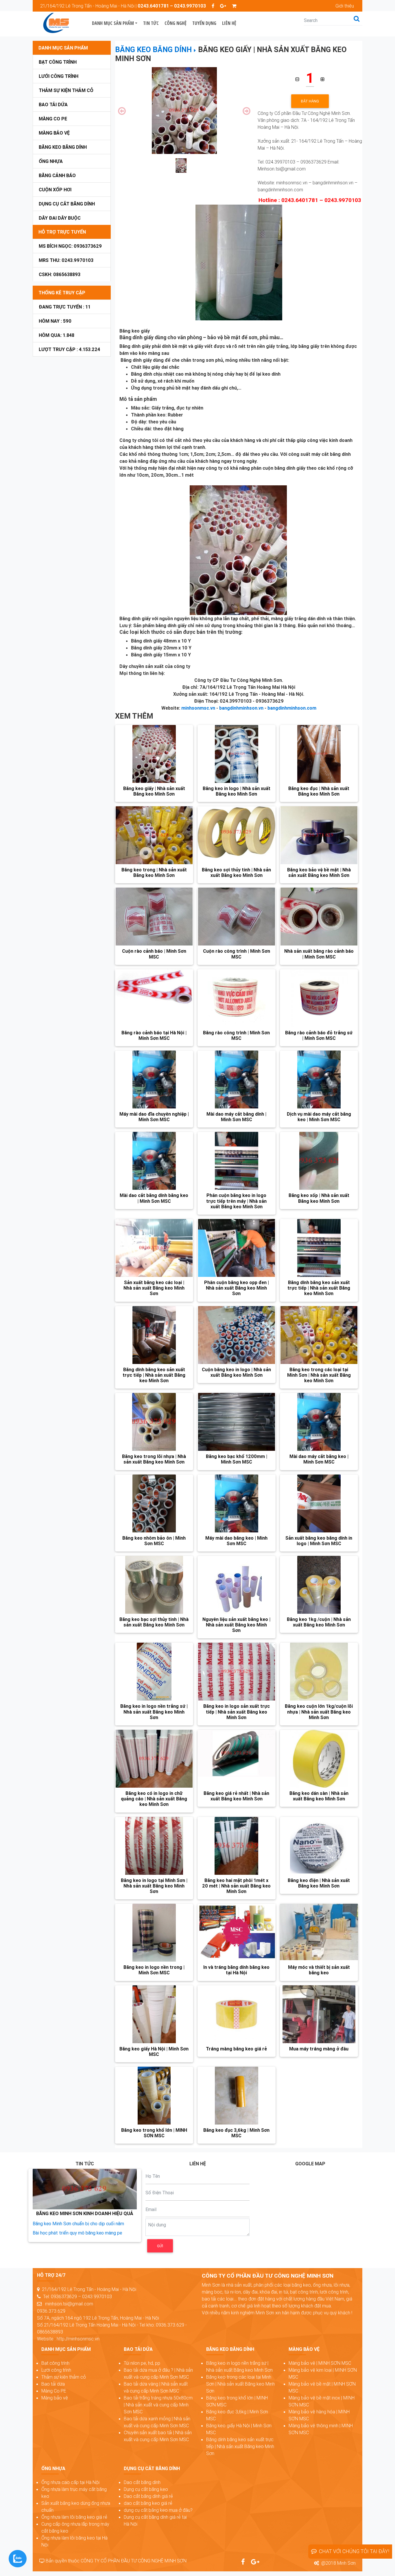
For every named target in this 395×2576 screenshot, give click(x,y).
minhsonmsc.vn (198, 708)
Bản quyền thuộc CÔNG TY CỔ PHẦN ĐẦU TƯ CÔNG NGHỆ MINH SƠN (116, 2561)
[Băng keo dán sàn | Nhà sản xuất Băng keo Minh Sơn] (319, 1759)
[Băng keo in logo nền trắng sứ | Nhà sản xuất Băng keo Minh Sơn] (154, 1672)
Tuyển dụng (204, 23)
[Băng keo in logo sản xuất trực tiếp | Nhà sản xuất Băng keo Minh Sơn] (237, 1672)
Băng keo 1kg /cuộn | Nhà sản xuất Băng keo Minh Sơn (319, 1622)
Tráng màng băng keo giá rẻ (236, 2049)
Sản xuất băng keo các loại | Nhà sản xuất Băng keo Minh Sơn (154, 1288)
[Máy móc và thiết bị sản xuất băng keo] (319, 1933)
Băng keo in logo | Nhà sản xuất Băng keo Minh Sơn (237, 791)
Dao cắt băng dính (142, 2482)
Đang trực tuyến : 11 (65, 307)
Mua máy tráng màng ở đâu (319, 2049)
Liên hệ (229, 23)
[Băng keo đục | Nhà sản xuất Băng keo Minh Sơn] (319, 754)
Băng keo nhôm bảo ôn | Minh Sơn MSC (154, 1541)
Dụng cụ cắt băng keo (146, 2489)
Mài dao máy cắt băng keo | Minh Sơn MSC (319, 1459)
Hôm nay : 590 (55, 321)
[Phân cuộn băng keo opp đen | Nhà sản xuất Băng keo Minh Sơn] (237, 1248)
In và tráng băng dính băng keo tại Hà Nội (236, 1970)
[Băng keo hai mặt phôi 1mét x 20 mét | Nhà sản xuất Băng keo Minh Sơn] (237, 1846)
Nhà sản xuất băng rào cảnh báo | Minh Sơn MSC (319, 954)
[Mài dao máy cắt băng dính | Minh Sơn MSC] (237, 1079)
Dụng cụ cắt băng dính (67, 204)
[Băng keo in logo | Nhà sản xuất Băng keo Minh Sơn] (237, 754)
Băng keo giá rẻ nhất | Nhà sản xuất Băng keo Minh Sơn (236, 1796)
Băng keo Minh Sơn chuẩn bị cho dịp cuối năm (78, 2224)
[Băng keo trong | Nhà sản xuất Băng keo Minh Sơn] (154, 835)
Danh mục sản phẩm (113, 23)
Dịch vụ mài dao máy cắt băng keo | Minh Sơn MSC (319, 1117)
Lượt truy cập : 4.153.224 (69, 349)
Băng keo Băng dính (63, 147)
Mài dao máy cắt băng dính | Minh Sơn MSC (236, 1117)
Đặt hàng (310, 101)
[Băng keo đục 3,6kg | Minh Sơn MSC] (237, 2096)
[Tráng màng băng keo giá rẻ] (237, 2014)
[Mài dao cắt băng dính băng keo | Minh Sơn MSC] (154, 1161)
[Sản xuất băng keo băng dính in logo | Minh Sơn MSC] (319, 1503)
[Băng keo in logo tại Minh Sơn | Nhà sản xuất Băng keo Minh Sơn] (154, 1846)
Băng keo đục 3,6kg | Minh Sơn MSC (236, 2133)
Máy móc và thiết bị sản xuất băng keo (319, 1970)
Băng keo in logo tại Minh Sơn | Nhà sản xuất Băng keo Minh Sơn (154, 1886)
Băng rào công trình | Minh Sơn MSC (236, 1035)
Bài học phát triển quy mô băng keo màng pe (77, 2233)
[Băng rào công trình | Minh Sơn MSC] (237, 998)
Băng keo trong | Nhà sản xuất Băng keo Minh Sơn (154, 872)
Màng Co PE (53, 119)
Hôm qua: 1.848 (57, 335)
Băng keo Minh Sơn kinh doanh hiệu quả (85, 2213)
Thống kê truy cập (62, 293)
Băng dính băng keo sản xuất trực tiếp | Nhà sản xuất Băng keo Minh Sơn (319, 1288)
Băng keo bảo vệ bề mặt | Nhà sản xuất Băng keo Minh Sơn (319, 872)
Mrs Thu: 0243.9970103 (66, 260)
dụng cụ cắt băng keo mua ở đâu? (158, 2510)
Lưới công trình (59, 76)
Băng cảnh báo (57, 175)
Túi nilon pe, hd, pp (142, 2363)
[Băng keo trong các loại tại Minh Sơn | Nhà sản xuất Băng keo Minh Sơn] (319, 1335)
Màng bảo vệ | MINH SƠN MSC (320, 2363)
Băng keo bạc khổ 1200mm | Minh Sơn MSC (237, 1459)
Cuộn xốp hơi (55, 190)
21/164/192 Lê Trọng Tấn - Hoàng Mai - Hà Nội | (123, 6)
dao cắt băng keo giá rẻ (148, 2503)
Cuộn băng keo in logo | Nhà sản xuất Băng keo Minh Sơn (236, 1372)
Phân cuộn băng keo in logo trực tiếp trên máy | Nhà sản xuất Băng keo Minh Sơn (236, 1201)
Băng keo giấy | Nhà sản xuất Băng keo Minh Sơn (154, 791)
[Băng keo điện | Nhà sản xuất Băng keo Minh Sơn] (319, 1846)
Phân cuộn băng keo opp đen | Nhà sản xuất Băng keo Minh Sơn (237, 1288)
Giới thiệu (345, 6)
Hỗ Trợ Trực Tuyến (62, 232)
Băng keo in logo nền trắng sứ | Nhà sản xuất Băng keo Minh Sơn (154, 1712)
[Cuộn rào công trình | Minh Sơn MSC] (237, 917)
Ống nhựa (51, 161)
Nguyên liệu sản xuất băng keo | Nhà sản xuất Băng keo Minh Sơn (236, 1625)
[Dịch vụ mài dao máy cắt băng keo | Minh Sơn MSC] (319, 1079)
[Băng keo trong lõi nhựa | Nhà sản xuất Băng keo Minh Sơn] (154, 1422)
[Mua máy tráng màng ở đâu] (319, 2014)
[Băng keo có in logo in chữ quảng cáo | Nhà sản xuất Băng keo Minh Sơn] (154, 1759)
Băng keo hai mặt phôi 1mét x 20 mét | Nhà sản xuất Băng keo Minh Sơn (236, 1886)
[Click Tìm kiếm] (357, 19)
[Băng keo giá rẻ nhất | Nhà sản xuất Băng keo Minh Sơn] (237, 1759)
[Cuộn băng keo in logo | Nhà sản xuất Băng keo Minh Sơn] (237, 1335)
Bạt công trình (58, 62)
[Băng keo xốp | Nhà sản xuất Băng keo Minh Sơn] (319, 1161)
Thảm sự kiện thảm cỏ (66, 90)
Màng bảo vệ (54, 133)
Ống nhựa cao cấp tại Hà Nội (70, 2482)
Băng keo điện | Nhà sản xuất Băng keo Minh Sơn (319, 1883)
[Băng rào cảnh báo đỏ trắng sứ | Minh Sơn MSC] (319, 998)
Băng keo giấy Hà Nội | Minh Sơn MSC (154, 2051)
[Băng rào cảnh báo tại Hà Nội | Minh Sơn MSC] (154, 998)
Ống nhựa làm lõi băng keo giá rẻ (74, 2517)
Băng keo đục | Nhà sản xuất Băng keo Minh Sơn (319, 791)
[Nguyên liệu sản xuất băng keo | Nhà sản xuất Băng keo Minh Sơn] (237, 1585)
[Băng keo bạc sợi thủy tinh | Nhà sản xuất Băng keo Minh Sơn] (154, 1585)
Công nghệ (176, 23)
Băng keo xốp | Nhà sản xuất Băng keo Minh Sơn (319, 1198)
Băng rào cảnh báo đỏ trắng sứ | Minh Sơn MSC (319, 1035)
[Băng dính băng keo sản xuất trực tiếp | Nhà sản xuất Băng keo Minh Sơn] (319, 1248)
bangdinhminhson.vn (241, 708)
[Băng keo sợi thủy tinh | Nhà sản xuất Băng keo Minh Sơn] (237, 835)
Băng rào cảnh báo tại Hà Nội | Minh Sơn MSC (154, 1035)
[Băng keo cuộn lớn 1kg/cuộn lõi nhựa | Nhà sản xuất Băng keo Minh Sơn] (319, 1672)
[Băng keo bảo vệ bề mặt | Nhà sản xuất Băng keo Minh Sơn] (319, 835)
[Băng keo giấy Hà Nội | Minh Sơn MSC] (154, 2014)
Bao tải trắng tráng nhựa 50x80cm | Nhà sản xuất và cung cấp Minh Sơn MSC (158, 2405)
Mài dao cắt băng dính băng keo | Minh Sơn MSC (154, 1198)
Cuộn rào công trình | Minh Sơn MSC (237, 954)
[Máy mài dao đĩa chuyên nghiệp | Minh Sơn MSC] (154, 1079)
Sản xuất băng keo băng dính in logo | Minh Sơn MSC (319, 1541)
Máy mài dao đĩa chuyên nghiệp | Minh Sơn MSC (154, 1117)
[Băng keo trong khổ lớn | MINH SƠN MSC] (154, 2096)
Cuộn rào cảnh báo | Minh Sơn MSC (154, 954)
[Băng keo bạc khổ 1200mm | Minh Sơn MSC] (237, 1422)
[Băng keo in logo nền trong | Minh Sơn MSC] (154, 1933)
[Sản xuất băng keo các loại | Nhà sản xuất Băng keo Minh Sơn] (154, 1248)
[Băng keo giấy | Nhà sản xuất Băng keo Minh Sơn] (154, 754)
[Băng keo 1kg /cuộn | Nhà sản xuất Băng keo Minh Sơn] (319, 1585)
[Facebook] (213, 6)
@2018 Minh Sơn (338, 2563)
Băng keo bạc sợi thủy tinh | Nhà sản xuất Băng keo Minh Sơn (154, 1622)
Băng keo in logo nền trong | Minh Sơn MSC (154, 1970)
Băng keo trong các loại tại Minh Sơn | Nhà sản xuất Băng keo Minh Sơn (319, 1375)
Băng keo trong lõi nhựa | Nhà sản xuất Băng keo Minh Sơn (154, 1459)
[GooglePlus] (223, 6)
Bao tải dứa (53, 104)
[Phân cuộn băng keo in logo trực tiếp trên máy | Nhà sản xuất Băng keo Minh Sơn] (237, 1161)
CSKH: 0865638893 (60, 274)
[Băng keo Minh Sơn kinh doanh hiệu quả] (85, 2189)
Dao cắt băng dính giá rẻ (148, 2496)
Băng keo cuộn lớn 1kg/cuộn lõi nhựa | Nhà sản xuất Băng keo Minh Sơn (319, 1712)
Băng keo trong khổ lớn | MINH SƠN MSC (154, 2133)
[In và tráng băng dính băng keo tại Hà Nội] (237, 1933)
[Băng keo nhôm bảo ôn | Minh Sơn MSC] (154, 1503)
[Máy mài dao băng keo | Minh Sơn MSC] (237, 1503)
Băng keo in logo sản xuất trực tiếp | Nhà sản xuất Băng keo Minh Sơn (237, 1712)
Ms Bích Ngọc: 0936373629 (70, 246)
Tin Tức (151, 23)
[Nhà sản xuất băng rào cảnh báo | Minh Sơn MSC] (319, 917)
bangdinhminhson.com (292, 708)
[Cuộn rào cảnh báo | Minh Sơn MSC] (154, 917)
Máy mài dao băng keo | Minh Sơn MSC (236, 1541)
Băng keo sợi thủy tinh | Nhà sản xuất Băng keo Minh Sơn (236, 872)
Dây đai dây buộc (60, 218)
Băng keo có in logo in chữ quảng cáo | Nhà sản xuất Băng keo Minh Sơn (154, 1799)
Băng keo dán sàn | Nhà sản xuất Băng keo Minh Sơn (319, 1796)
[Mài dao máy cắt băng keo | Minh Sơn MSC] (319, 1422)
